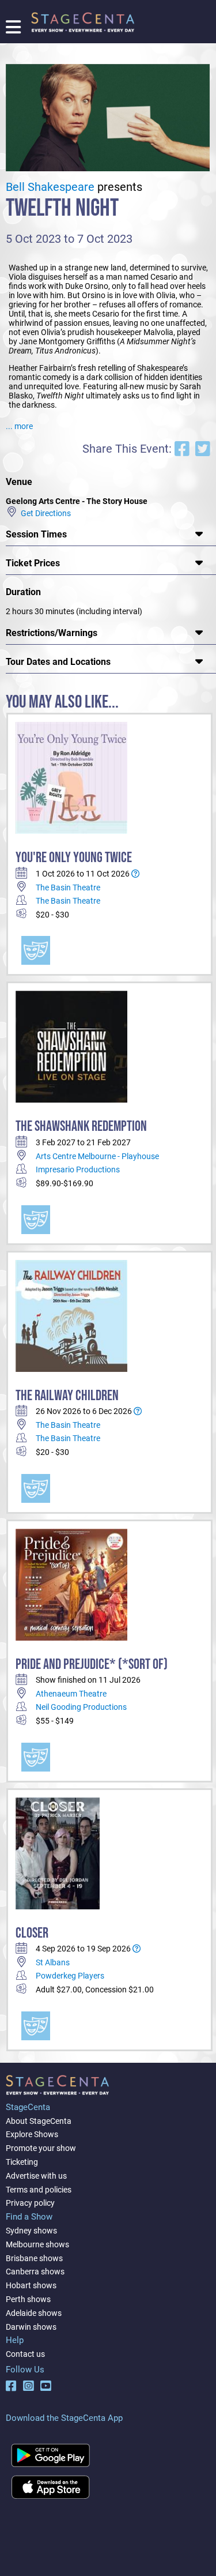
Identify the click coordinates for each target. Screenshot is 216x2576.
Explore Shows (32, 2134)
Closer (32, 1933)
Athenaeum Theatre (71, 1694)
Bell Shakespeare (50, 187)
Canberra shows (35, 2272)
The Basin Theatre (68, 888)
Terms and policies (39, 2190)
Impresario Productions (78, 1169)
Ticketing (22, 2162)
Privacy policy (30, 2203)
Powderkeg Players (70, 1976)
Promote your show (41, 2148)
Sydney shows (31, 2231)
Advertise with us (36, 2176)
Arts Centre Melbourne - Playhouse (97, 1156)
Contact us (25, 2354)
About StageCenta (39, 2121)
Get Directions (44, 513)
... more (19, 426)
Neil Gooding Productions (81, 1707)
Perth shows (28, 2299)
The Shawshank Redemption (81, 1127)
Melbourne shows (37, 2244)
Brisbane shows (34, 2258)
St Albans (53, 1962)
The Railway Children (67, 1396)
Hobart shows (31, 2285)
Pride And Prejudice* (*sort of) (92, 1665)
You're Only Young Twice (74, 858)
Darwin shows (31, 2327)
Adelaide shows (34, 2313)
